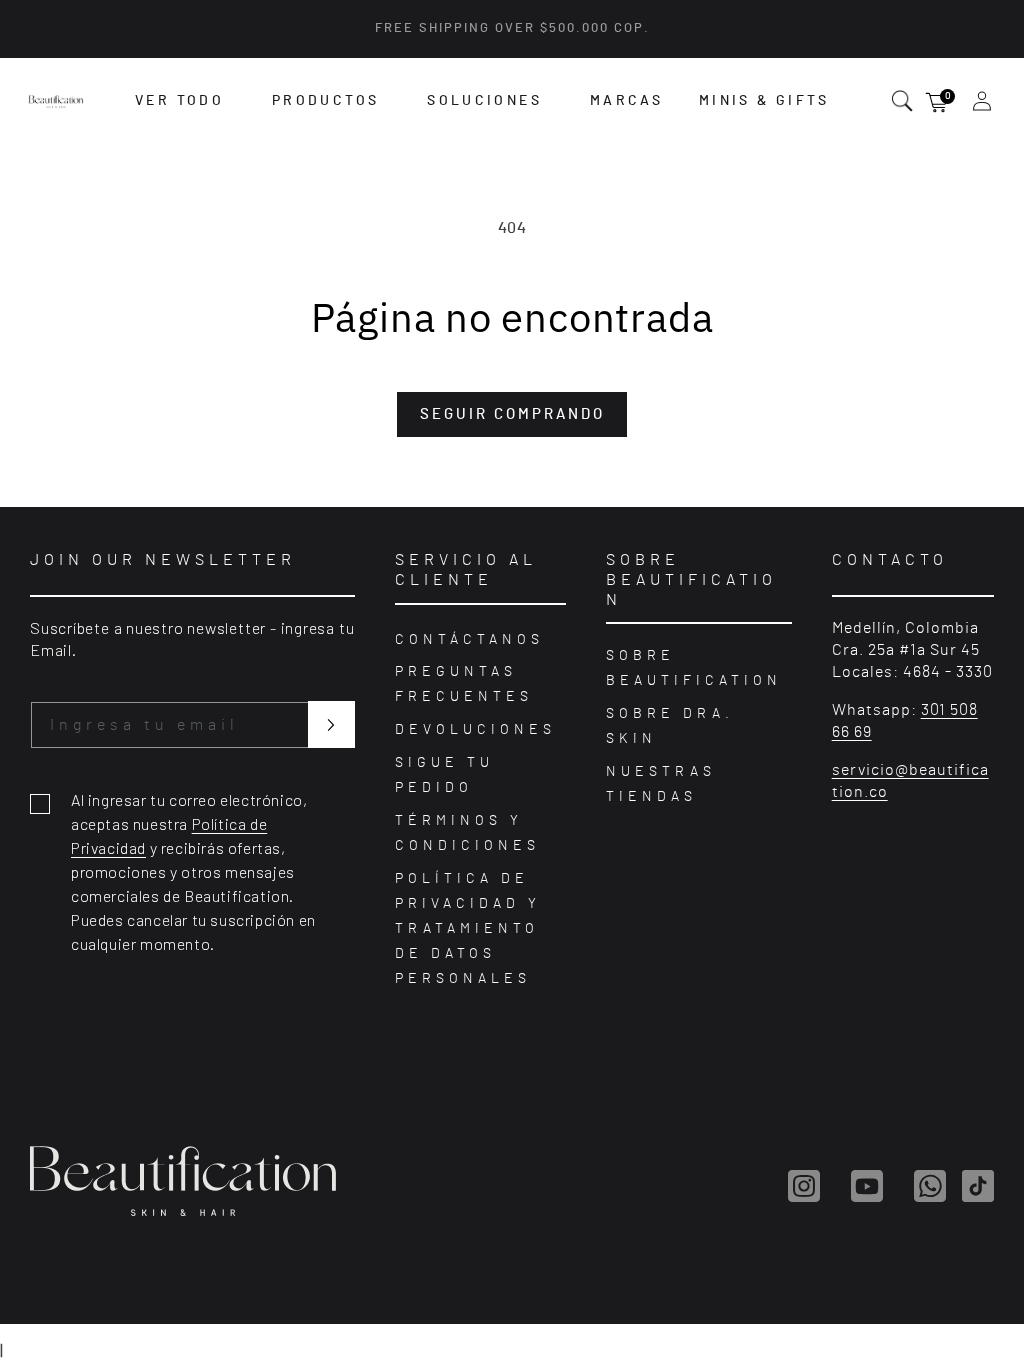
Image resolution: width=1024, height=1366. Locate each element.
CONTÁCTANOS (469, 640)
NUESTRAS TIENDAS (661, 784)
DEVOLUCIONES (475, 730)
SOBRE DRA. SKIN (670, 726)
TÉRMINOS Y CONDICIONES (467, 833)
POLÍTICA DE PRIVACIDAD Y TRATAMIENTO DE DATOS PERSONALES (468, 929)
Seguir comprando (512, 414)
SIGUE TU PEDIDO (444, 775)
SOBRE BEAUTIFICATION (694, 668)
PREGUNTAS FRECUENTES (464, 684)
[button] (179, 101)
